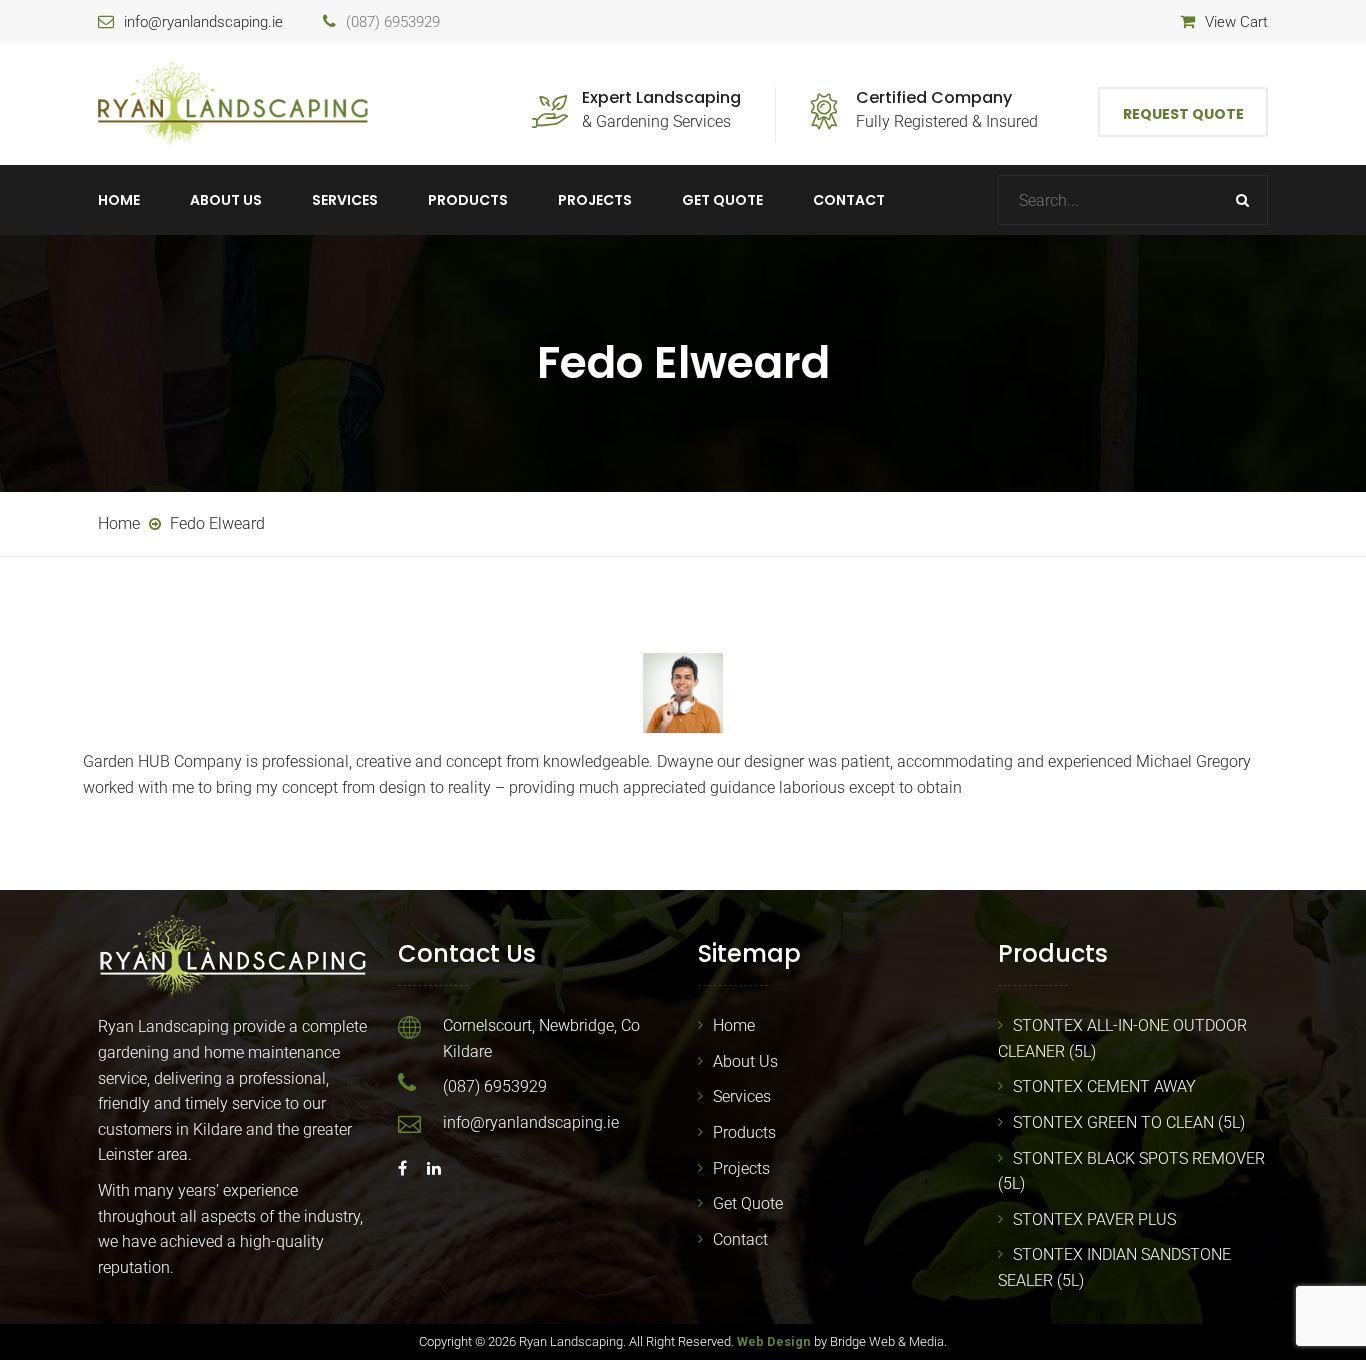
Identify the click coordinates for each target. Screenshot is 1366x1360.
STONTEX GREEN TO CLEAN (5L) (1129, 1122)
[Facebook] (407, 1168)
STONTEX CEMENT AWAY (1104, 1086)
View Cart (1236, 22)
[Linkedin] (429, 1168)
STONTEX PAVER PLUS (1094, 1219)
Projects (595, 200)
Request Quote (1183, 114)
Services (345, 200)
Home (119, 200)
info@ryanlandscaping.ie (203, 22)
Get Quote (722, 200)
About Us (226, 200)
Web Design (774, 1341)
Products (468, 200)
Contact (849, 200)
